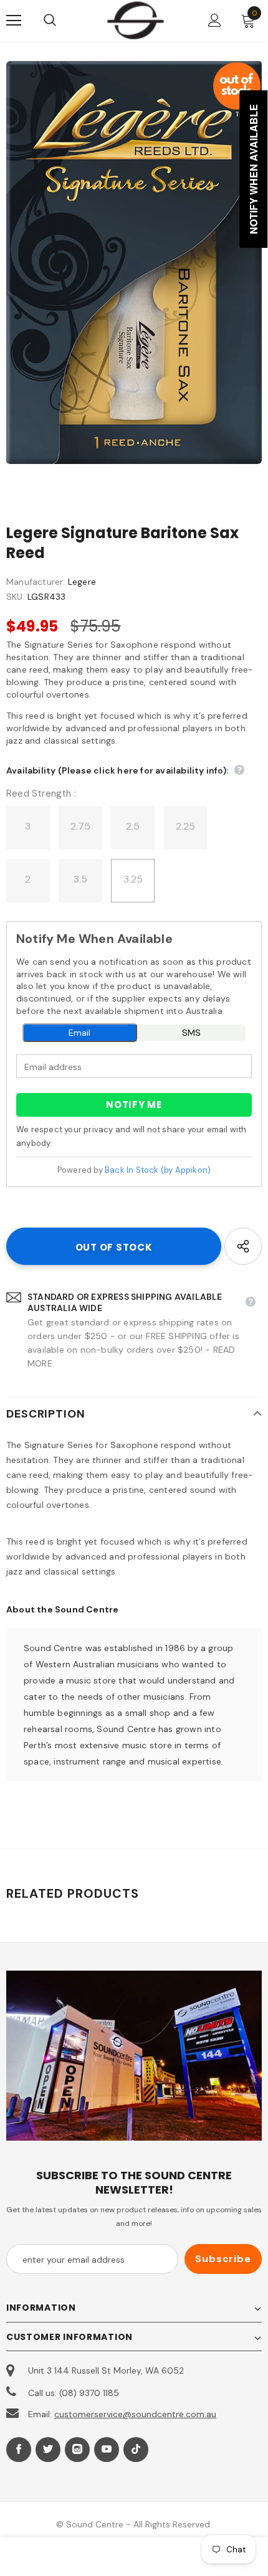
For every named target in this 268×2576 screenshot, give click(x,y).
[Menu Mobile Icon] (14, 21)
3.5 (81, 879)
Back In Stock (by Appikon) (158, 1170)
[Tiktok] (136, 2450)
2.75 (81, 826)
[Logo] (136, 20)
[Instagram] (77, 2450)
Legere (82, 582)
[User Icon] (215, 20)
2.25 (186, 826)
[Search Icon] (62, 21)
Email (79, 1033)
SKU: (16, 597)
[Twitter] (48, 2450)
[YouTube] (107, 2450)
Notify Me (134, 1105)
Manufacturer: (36, 582)
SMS (191, 1033)
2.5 (133, 826)
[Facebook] (19, 2450)
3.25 (133, 879)
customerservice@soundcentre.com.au (135, 2414)
